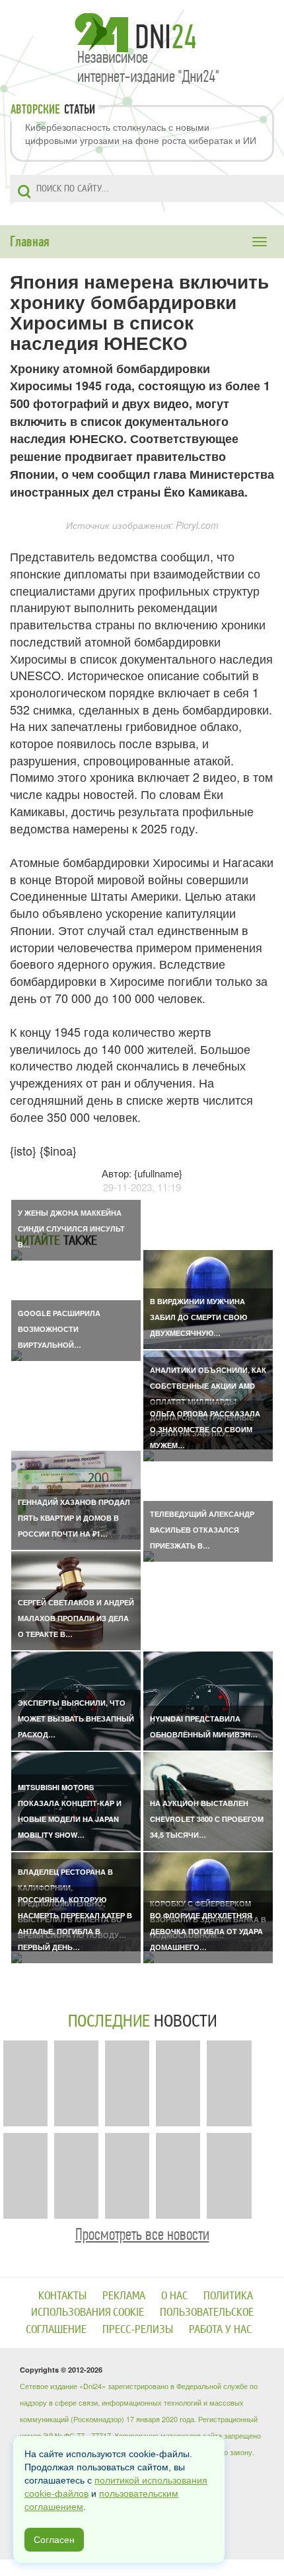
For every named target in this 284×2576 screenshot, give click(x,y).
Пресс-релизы (138, 2329)
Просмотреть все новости (142, 2234)
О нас (174, 2296)
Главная (30, 242)
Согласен (54, 2540)
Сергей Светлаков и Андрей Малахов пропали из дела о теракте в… (76, 1618)
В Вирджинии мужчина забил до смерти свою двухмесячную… (198, 1317)
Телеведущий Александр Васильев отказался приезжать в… (202, 1530)
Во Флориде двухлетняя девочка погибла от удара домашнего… (206, 1931)
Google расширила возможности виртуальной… (59, 1329)
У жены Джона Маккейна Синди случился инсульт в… (71, 1229)
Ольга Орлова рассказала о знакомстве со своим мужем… (205, 1429)
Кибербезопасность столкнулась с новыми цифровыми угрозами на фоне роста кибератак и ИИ (141, 133)
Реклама (124, 2296)
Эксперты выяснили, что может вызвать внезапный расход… (76, 1719)
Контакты (62, 2296)
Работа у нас (220, 2329)
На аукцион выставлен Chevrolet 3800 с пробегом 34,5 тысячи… (207, 1819)
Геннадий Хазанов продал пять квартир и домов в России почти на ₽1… (74, 1518)
